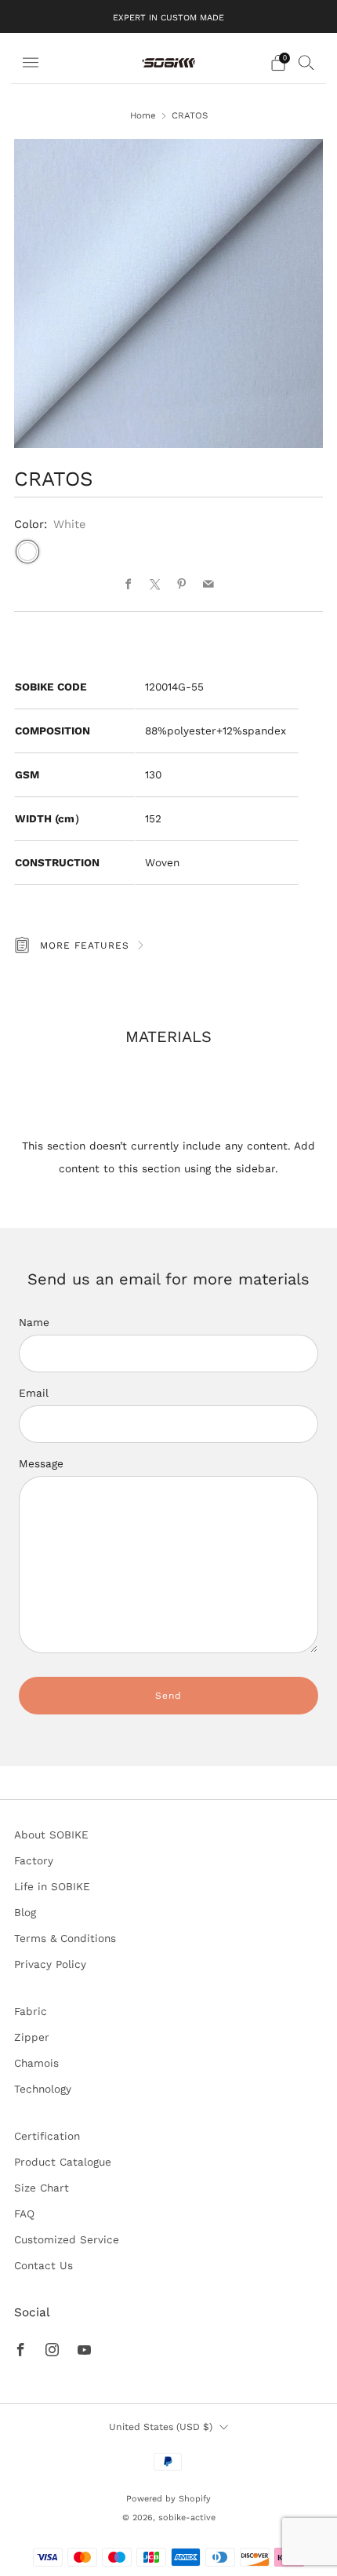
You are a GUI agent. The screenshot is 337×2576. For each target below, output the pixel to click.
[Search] (306, 62)
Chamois (36, 2063)
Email (34, 1393)
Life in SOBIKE (52, 1886)
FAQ (24, 2213)
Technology (43, 2089)
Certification (47, 2136)
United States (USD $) (161, 2427)
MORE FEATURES (85, 946)
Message (41, 1463)
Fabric (31, 2011)
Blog (25, 1912)
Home (143, 115)
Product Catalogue (63, 2162)
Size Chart (42, 2188)
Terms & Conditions (65, 1938)
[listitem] (168, 16)
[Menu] (31, 63)
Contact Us (43, 2265)
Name (34, 1322)
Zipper (32, 2037)
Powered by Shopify (168, 2499)
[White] (27, 552)
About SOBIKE (51, 1835)
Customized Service (67, 2239)
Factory (34, 1860)
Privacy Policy (50, 1964)
